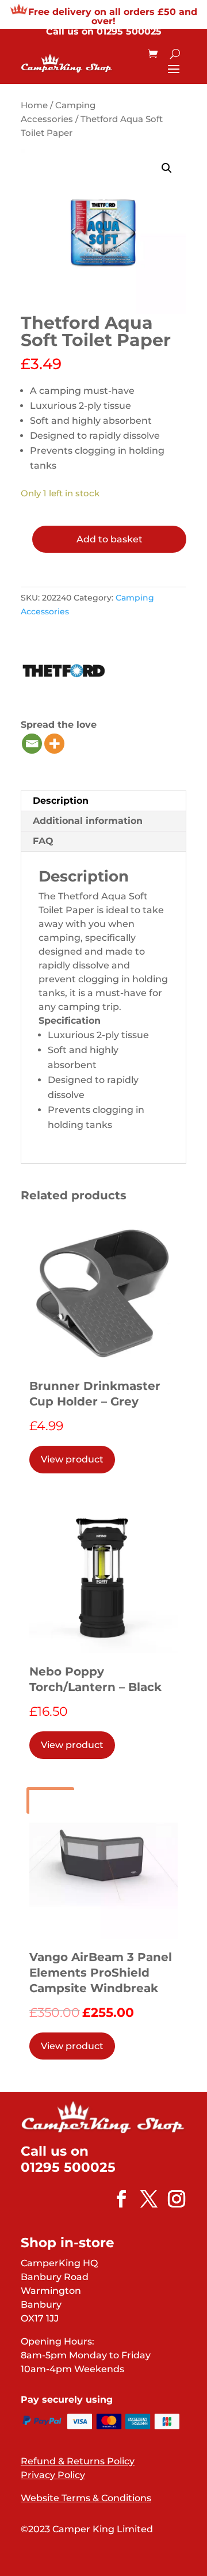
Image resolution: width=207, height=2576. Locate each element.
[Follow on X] (143, 2199)
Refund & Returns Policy (78, 2461)
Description (61, 801)
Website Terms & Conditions (86, 2498)
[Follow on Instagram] (171, 2199)
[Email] (32, 744)
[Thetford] (64, 673)
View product (72, 1459)
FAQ (43, 841)
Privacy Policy (53, 2475)
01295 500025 (129, 31)
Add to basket (110, 539)
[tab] (103, 801)
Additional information (88, 821)
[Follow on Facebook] (116, 2199)
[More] (54, 744)
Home (34, 105)
